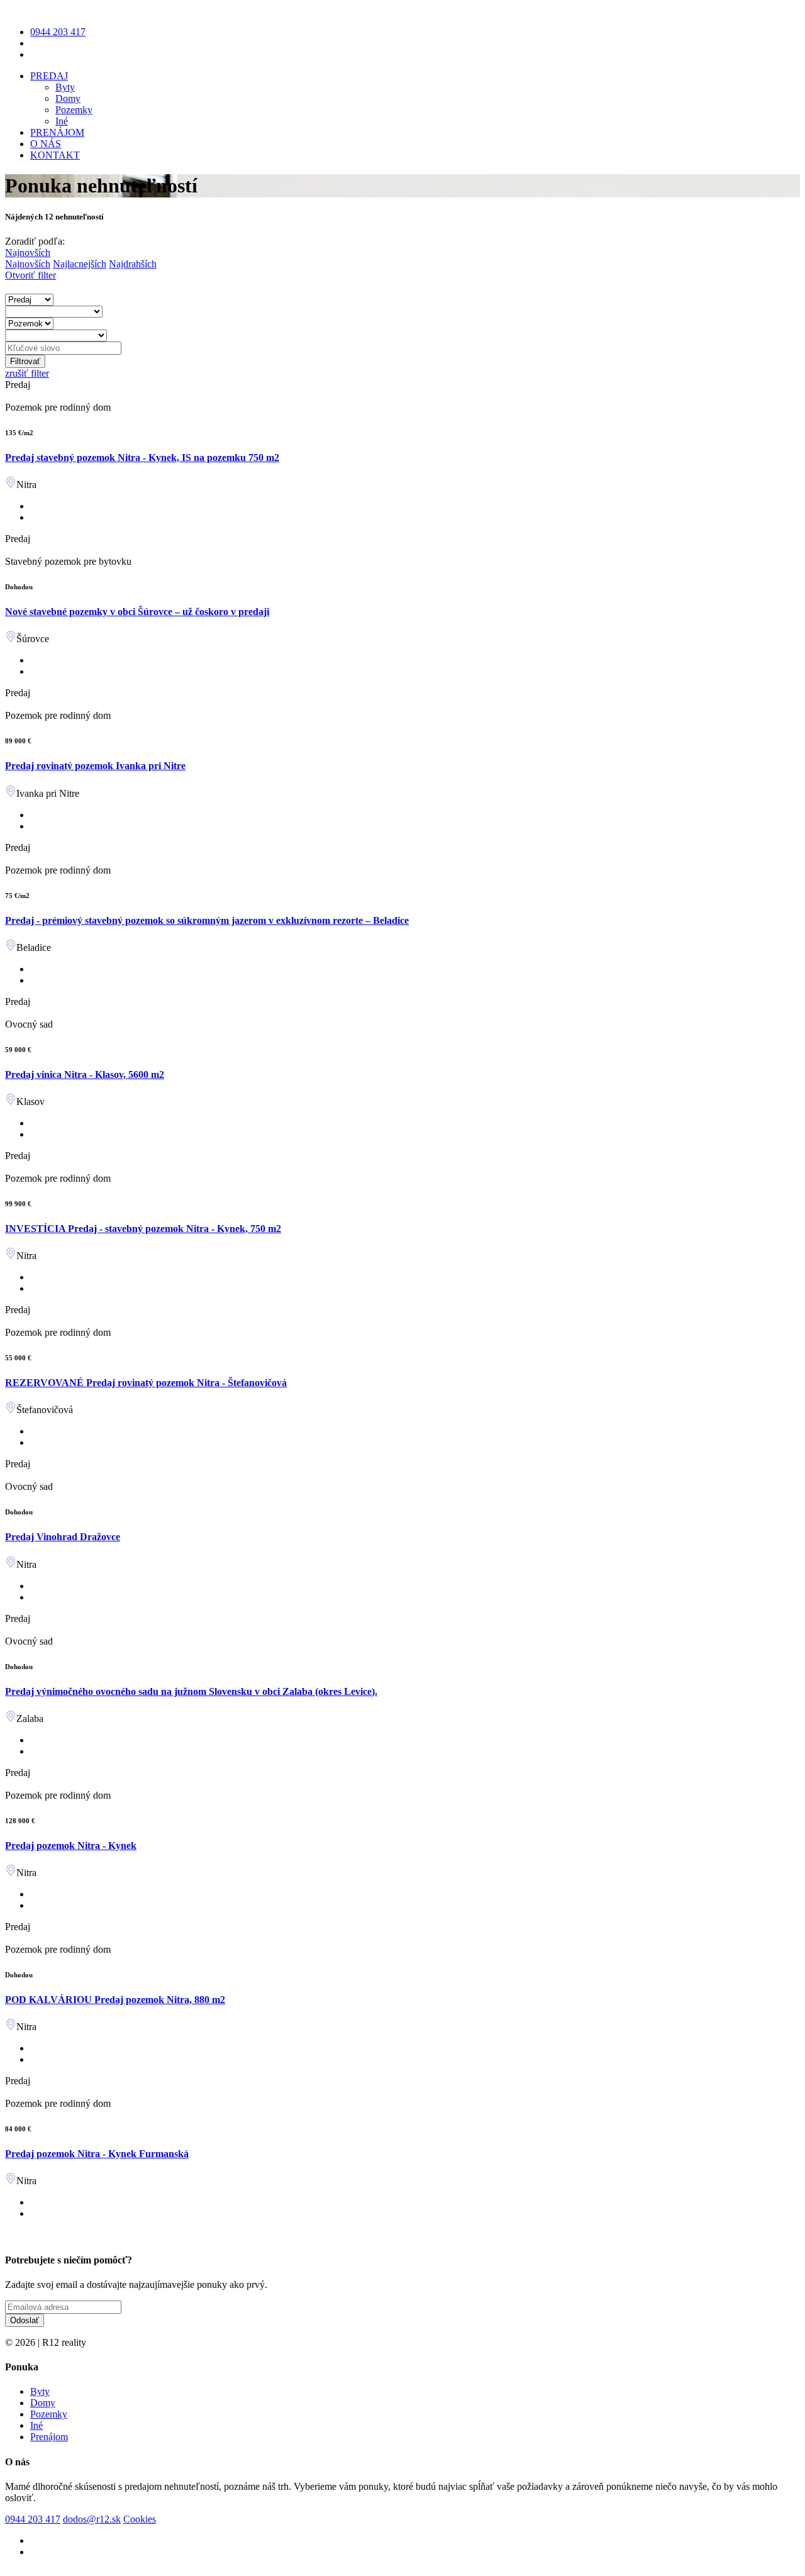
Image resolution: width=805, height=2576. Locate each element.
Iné (62, 121)
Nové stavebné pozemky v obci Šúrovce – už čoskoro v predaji (137, 612)
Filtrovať (25, 361)
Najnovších (28, 264)
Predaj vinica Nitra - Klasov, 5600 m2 (85, 1074)
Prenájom (49, 2437)
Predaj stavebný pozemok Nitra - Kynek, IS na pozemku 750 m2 (142, 458)
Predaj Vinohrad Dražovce (63, 1537)
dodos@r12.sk (92, 2519)
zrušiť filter (27, 373)
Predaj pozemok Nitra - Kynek (71, 1846)
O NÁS (46, 144)
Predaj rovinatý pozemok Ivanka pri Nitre (95, 766)
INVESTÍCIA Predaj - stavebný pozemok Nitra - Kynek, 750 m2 (143, 1229)
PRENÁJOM (57, 132)
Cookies (140, 2519)
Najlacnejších (80, 264)
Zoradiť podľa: (35, 241)
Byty (65, 87)
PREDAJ (49, 76)
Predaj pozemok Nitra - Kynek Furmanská (97, 2154)
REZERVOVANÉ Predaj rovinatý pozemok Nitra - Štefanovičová (146, 1383)
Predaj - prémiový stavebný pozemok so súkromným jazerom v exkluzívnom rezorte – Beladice (207, 920)
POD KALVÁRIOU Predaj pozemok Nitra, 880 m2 (115, 2000)
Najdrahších (133, 264)
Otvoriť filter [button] (31, 275)
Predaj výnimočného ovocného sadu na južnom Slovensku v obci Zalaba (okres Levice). (191, 1691)
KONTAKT (55, 155)
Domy (68, 98)
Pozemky (74, 110)
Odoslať (25, 2320)
